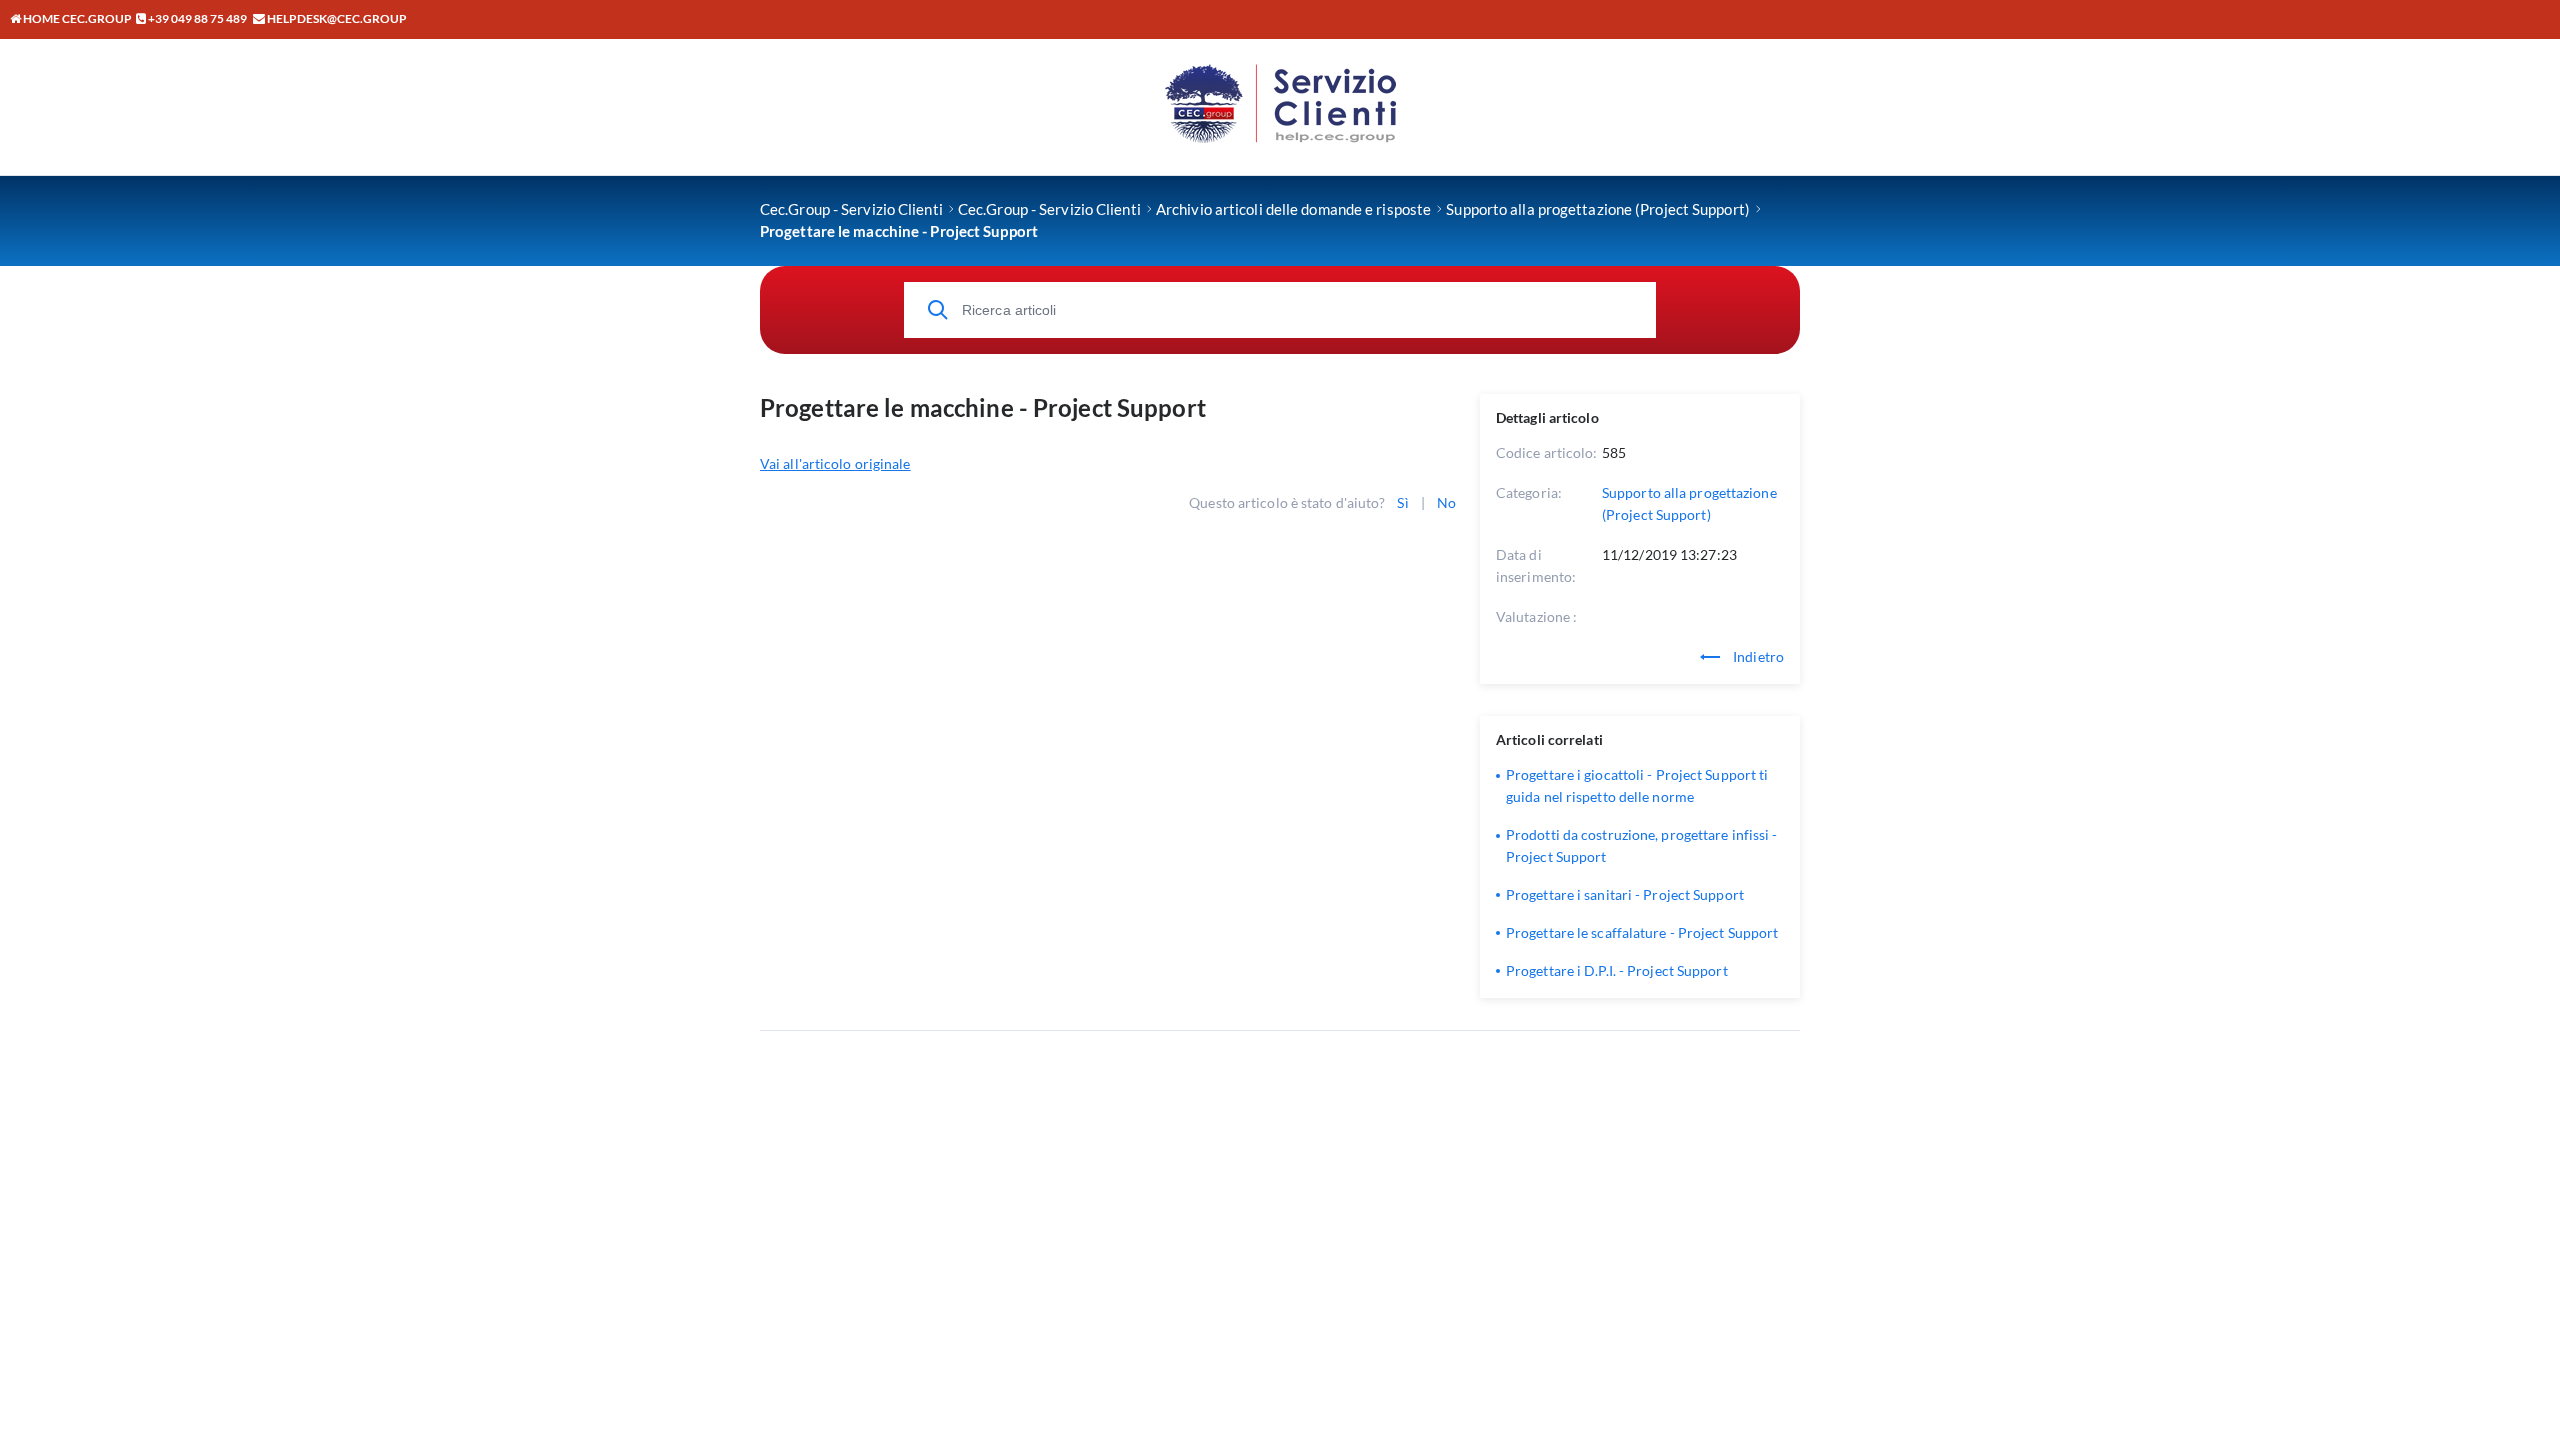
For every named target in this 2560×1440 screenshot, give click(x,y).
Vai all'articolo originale (835, 463)
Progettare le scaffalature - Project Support (1642, 932)
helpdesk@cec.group (337, 18)
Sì (1402, 502)
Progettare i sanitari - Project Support (1625, 894)
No (1446, 502)
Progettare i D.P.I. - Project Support (1617, 970)
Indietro (1757, 656)
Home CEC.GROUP (76, 18)
